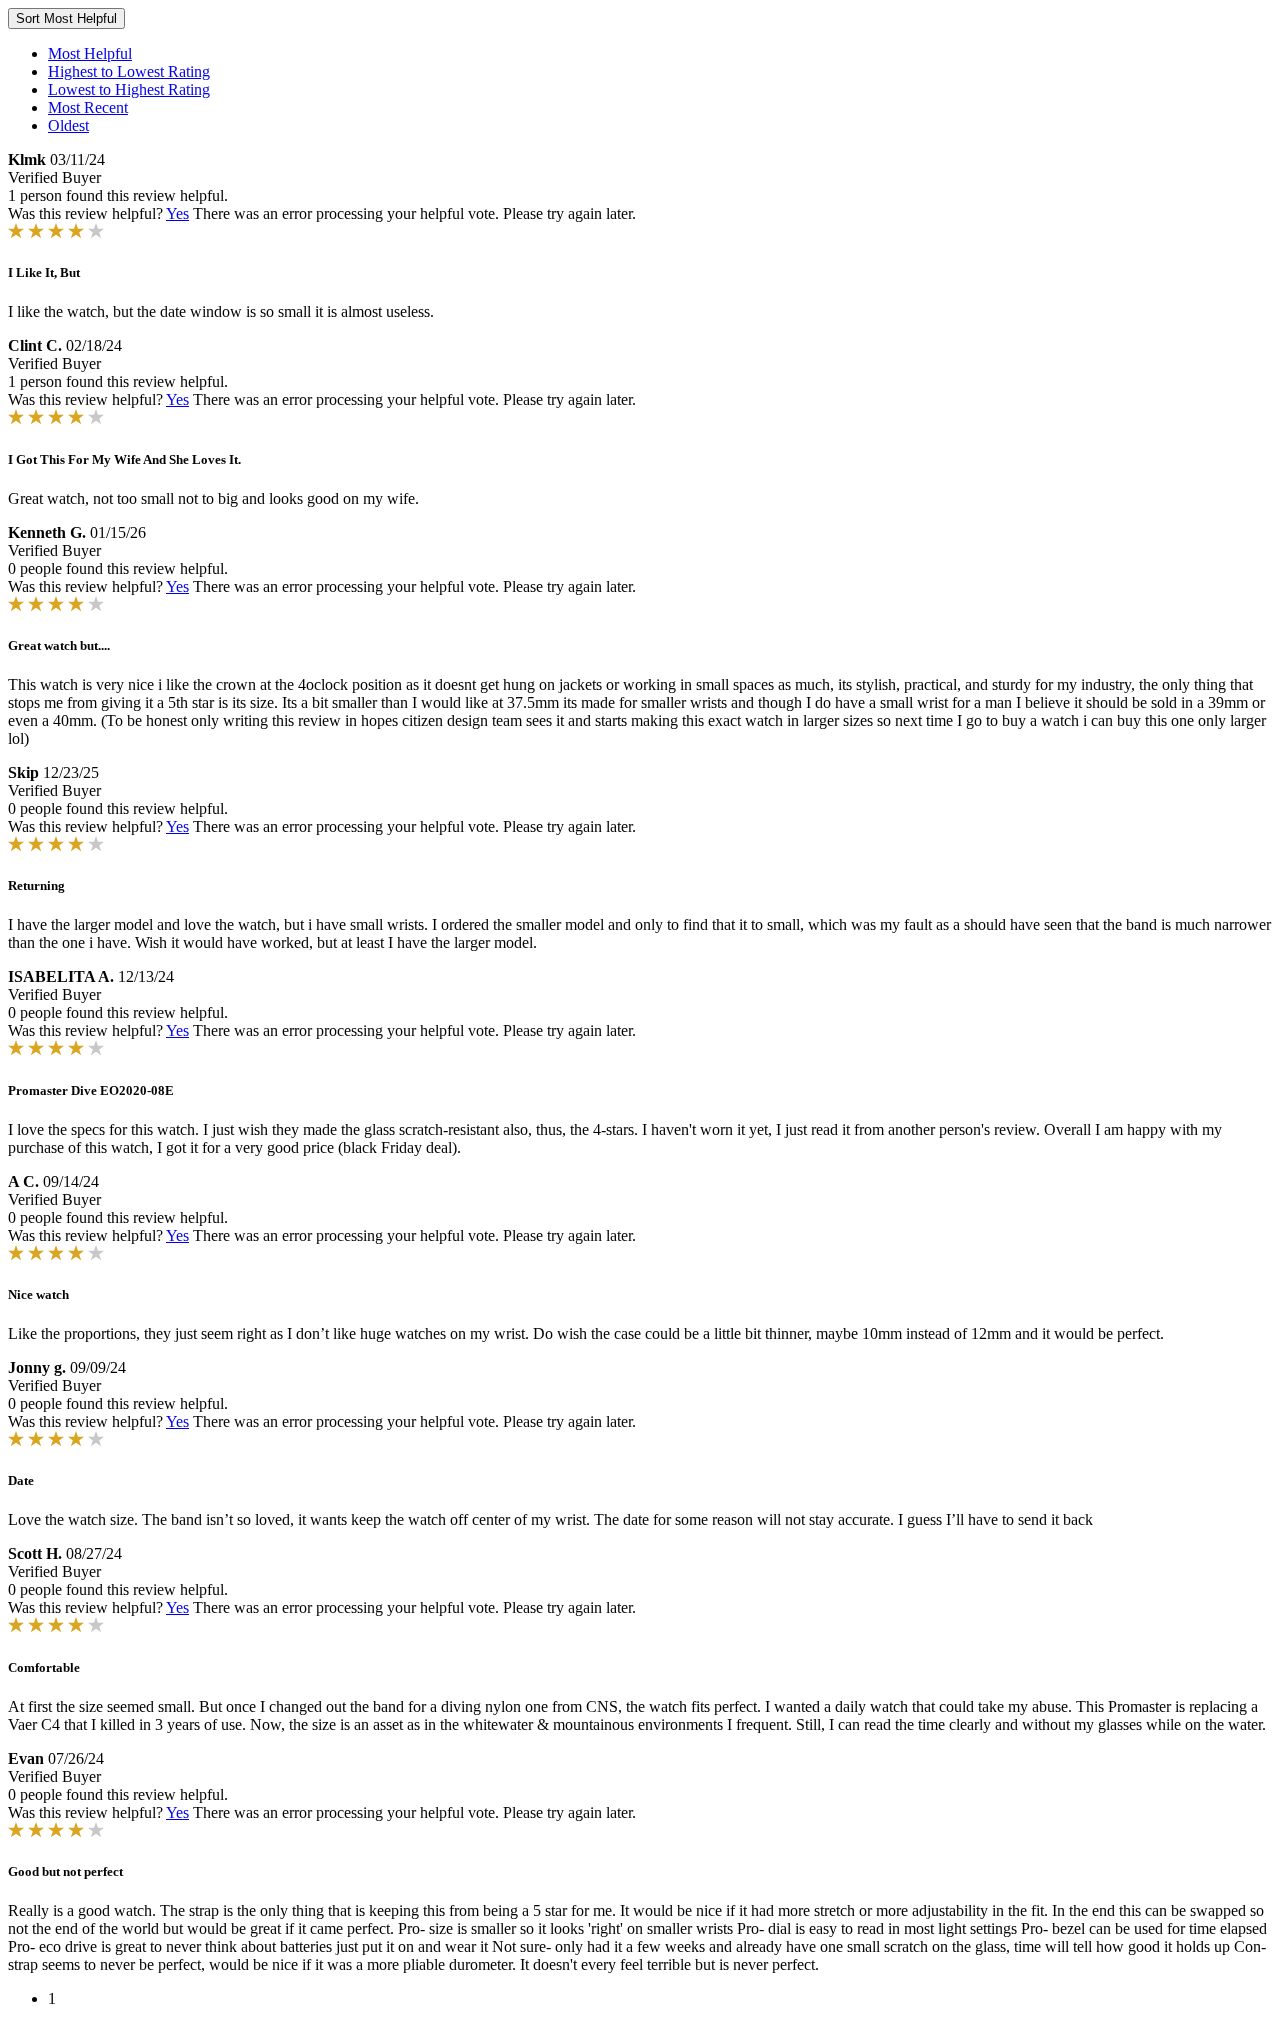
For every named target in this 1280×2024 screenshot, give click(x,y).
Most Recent (88, 107)
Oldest (68, 125)
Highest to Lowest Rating (129, 71)
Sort (66, 18)
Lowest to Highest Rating (129, 89)
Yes (177, 213)
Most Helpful (90, 53)
